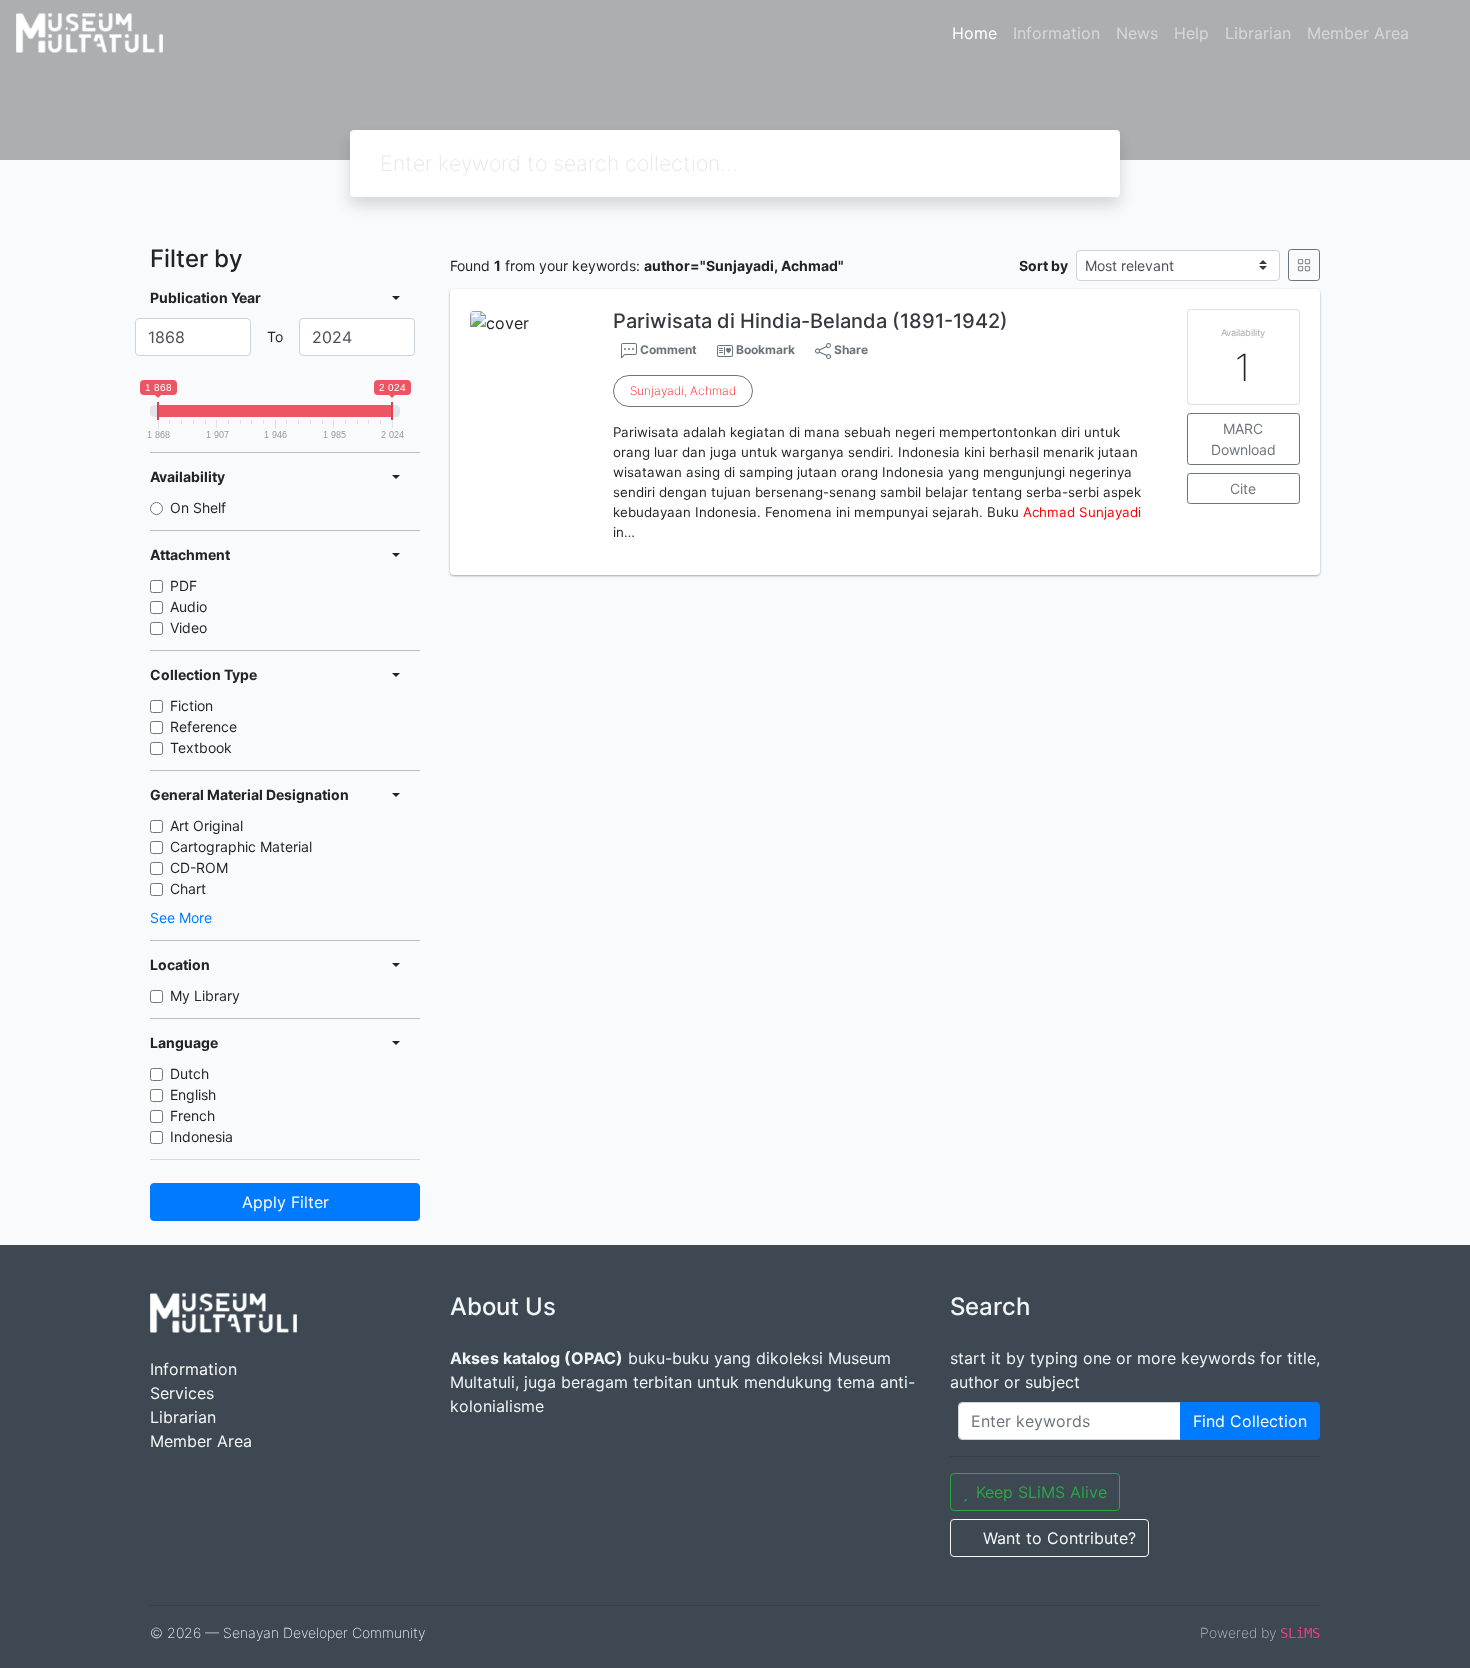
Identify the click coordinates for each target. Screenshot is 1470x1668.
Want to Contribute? (1059, 1538)
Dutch (189, 1073)
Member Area (1358, 33)
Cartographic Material (241, 846)
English (193, 1094)
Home (974, 33)
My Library (205, 995)
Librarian (1258, 33)
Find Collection (1250, 1421)
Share (849, 349)
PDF (183, 585)
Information (1056, 33)
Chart (188, 888)
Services (182, 1393)
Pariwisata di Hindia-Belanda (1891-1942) (810, 321)
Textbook (201, 747)
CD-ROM (199, 867)
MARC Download (1243, 439)
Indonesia (201, 1136)
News (1137, 33)
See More (181, 917)
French (192, 1115)
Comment (667, 349)
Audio (188, 606)
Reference (203, 726)
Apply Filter (285, 1202)
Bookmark (765, 349)
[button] (885, 559)
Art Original (206, 825)
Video (188, 627)
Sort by (1043, 265)
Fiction (191, 705)
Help (1191, 33)
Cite (1243, 488)
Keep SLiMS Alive (1041, 1492)
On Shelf (198, 507)
